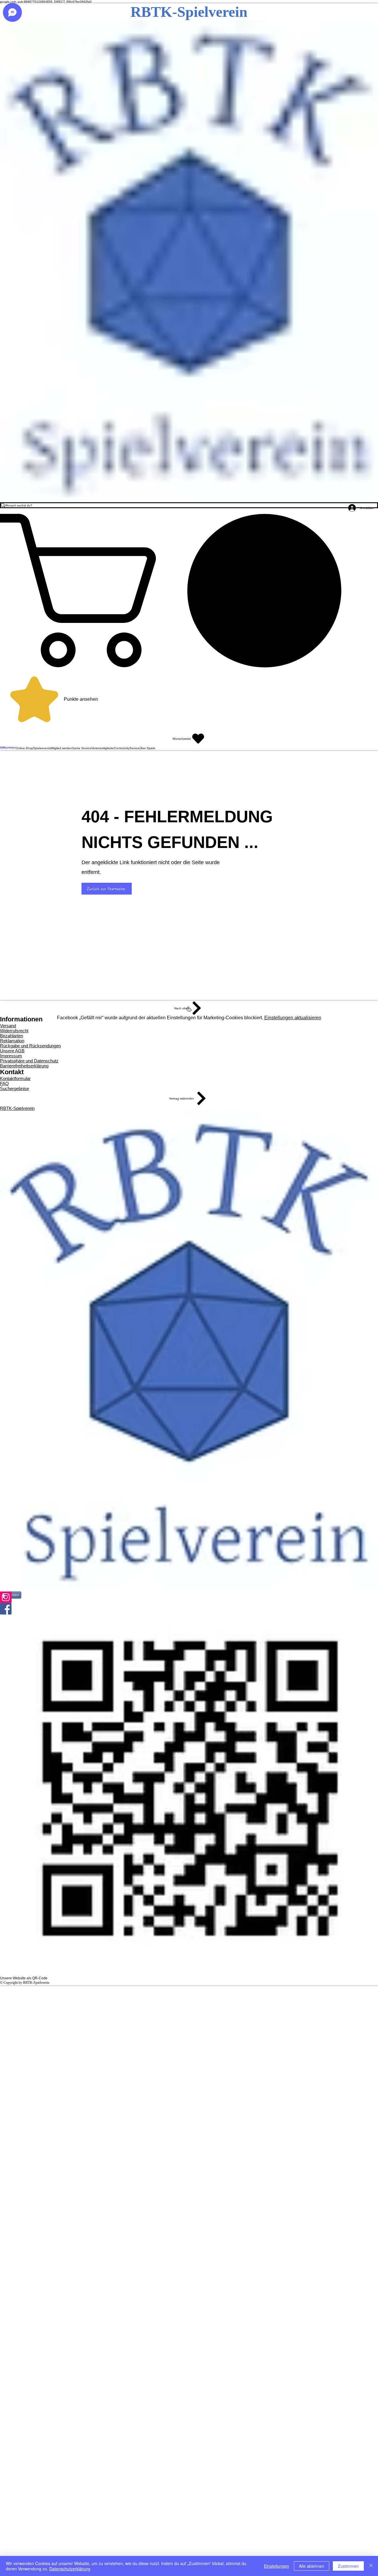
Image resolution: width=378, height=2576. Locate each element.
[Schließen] (371, 2566)
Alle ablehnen (312, 2566)
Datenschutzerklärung (70, 2569)
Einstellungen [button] (277, 2566)
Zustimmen (348, 2566)
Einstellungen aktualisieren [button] (293, 1018)
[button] (189, 590)
